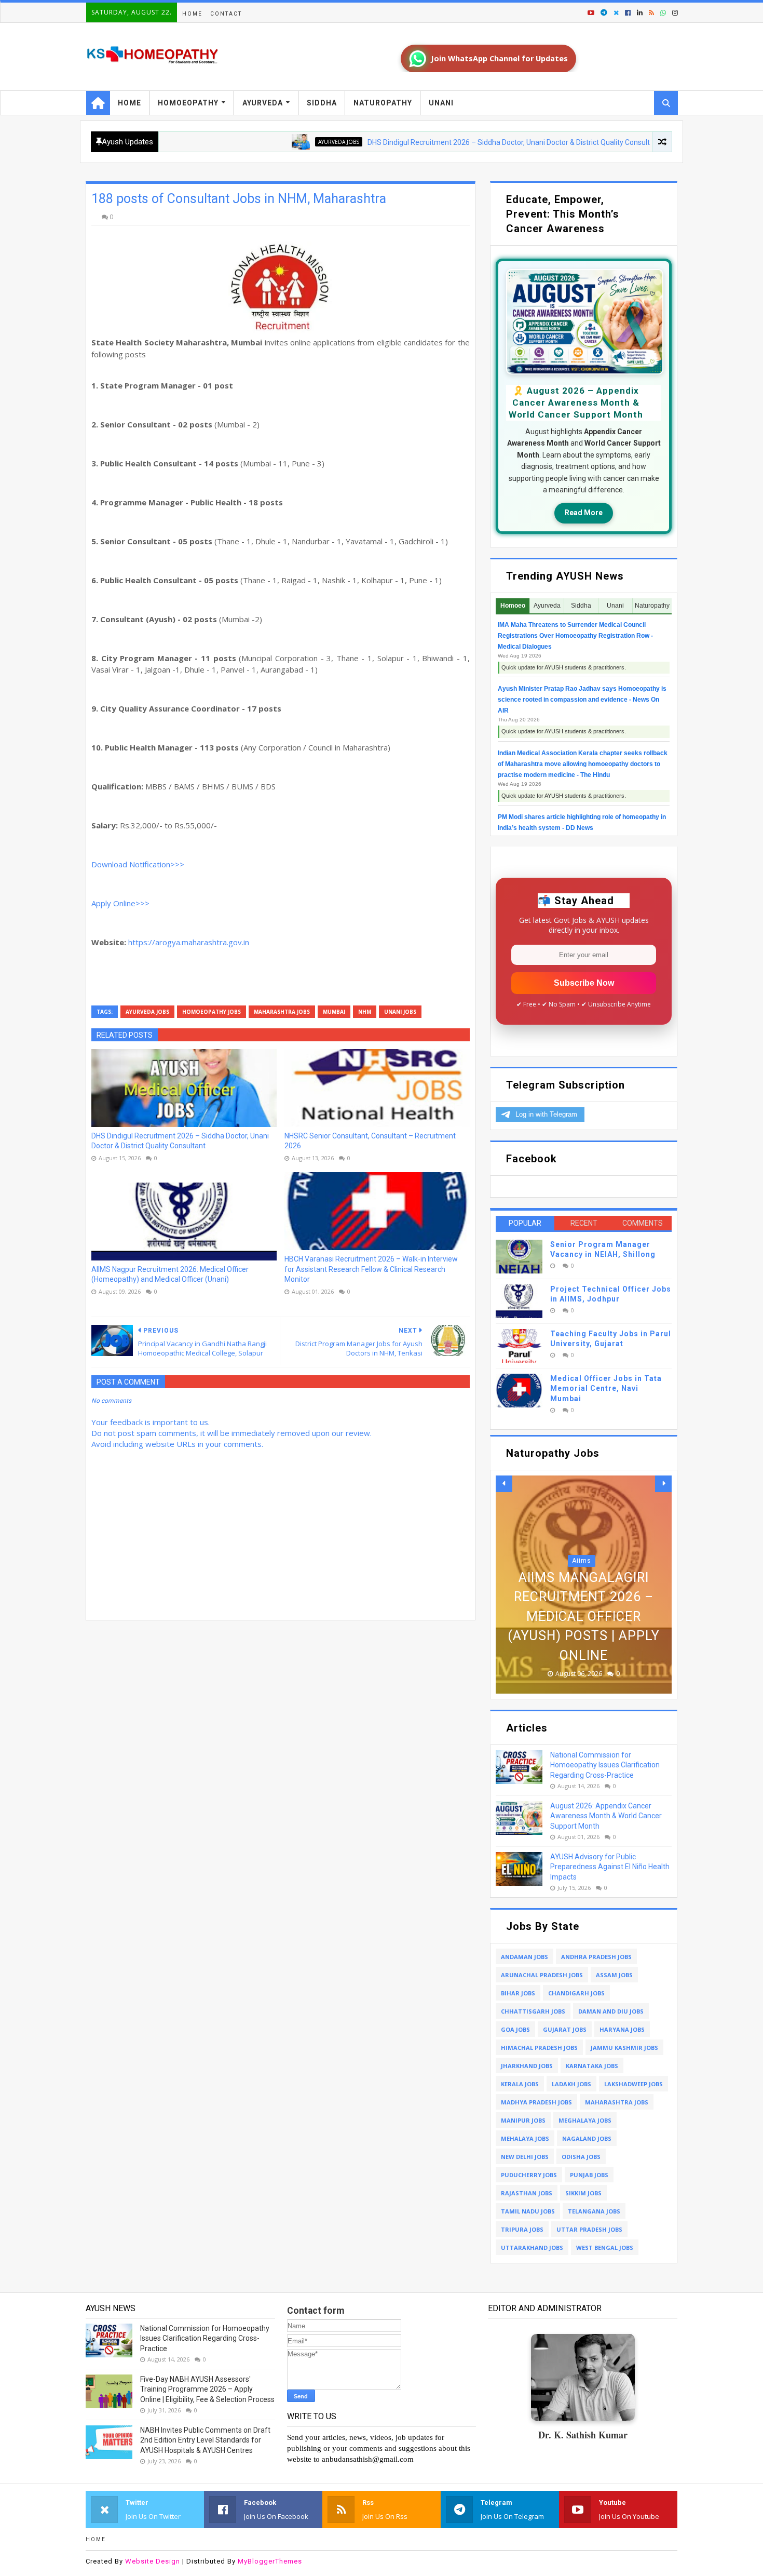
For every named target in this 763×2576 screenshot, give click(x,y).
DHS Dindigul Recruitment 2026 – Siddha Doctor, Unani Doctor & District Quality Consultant (447, 142)
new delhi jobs (525, 2157)
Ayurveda (263, 103)
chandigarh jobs (576, 1993)
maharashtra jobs (282, 1012)
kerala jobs (520, 2084)
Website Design (153, 2561)
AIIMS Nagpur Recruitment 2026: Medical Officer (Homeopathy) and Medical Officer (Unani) (170, 1274)
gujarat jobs (565, 2029)
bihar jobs (518, 1993)
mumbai (334, 1012)
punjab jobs (589, 2175)
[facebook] (628, 13)
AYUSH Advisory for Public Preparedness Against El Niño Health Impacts (610, 1867)
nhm (365, 1012)
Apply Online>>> (120, 903)
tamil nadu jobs (528, 2211)
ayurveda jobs (271, 142)
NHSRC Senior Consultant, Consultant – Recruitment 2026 (370, 1141)
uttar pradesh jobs (589, 2229)
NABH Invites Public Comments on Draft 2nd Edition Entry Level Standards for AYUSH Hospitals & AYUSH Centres (205, 2440)
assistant (582, 1580)
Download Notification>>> (138, 864)
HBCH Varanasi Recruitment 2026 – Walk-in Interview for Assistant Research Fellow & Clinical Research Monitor (371, 1269)
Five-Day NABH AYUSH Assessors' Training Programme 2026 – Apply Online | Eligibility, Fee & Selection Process (207, 2389)
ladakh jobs (571, 2084)
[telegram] (604, 13)
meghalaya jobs (585, 2120)
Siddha (322, 103)
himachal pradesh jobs (539, 2048)
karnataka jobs (592, 2066)
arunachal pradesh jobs (542, 1975)
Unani (441, 103)
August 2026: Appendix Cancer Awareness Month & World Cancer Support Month (606, 1816)
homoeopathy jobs (212, 1012)
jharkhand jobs (527, 2066)
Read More (584, 513)
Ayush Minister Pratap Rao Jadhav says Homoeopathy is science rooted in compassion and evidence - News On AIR (582, 700)
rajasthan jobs (527, 2193)
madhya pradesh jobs (536, 2102)
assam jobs (614, 1975)
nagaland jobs (587, 2138)
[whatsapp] (663, 13)
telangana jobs (594, 2211)
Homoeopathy (188, 103)
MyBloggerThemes (270, 2561)
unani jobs (400, 1012)
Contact (226, 14)
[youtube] (591, 13)
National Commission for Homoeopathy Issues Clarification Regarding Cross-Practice (605, 1765)
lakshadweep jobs (633, 2084)
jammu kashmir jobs (624, 2048)
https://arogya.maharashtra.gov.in (189, 942)
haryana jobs (622, 2029)
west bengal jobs (605, 2248)
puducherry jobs (529, 2175)
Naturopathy (383, 103)
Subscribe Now (584, 983)
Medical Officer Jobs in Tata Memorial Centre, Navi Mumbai (606, 1388)
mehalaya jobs (525, 2138)
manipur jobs (523, 2120)
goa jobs (515, 2029)
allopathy (650, 142)
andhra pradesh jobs (596, 1957)
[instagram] (674, 13)
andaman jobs (524, 1957)
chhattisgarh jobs (533, 2011)
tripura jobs (522, 2229)
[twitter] (616, 13)
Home (192, 14)
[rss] (651, 13)
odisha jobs (581, 2157)
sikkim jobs (583, 2193)
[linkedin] (640, 13)
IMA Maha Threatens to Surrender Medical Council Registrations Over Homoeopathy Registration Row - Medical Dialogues (575, 636)
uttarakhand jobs (532, 2248)
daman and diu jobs (611, 2011)
